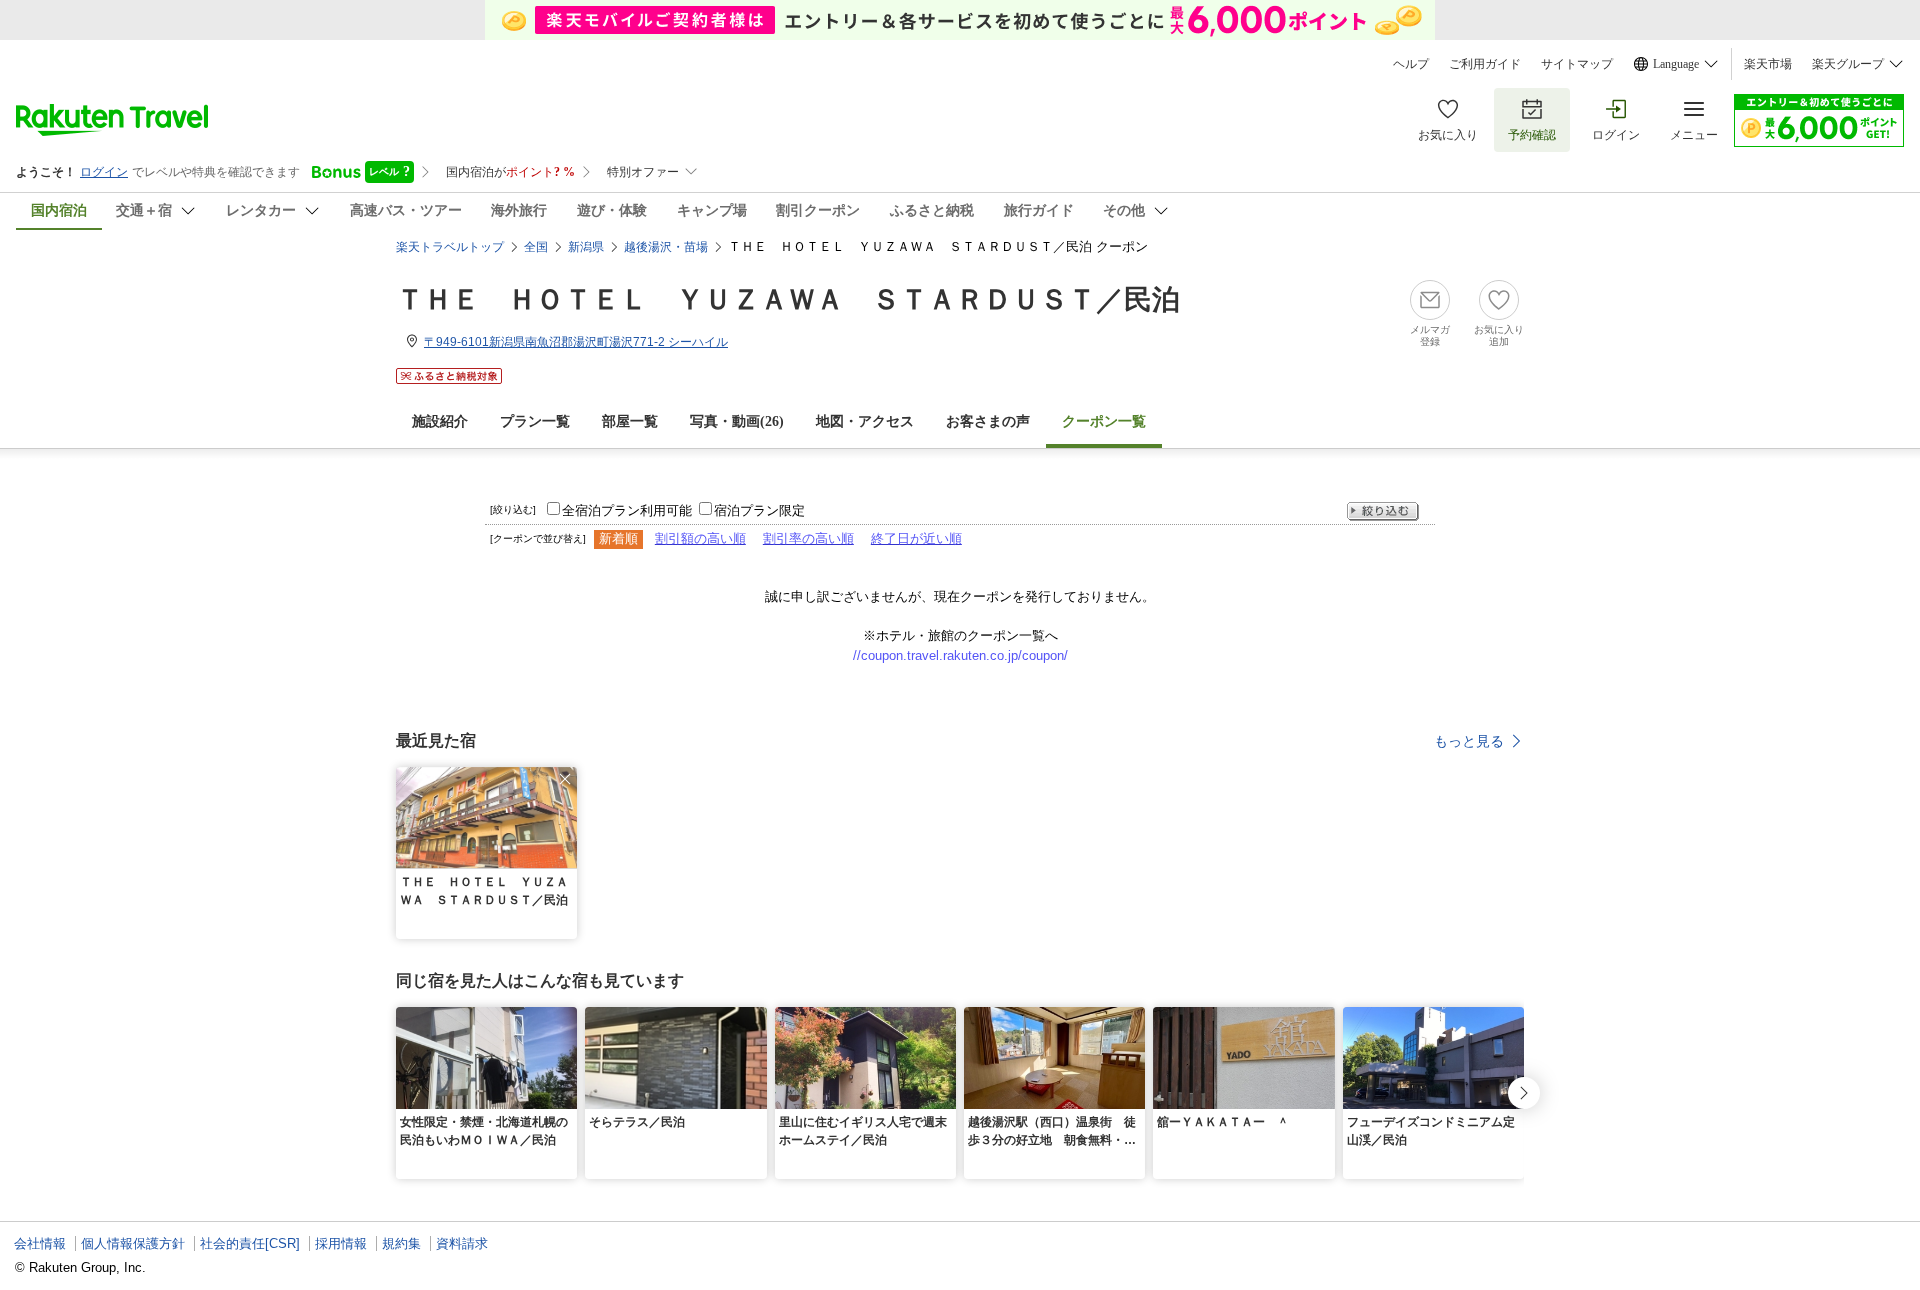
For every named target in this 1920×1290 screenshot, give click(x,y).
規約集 (401, 1243)
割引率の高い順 (808, 538)
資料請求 (462, 1243)
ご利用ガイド (1485, 64)
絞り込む (1383, 511)
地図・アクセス (865, 421)
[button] (565, 779)
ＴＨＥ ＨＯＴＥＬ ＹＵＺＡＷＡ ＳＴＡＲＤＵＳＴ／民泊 (788, 299)
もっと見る (1469, 741)
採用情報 (341, 1243)
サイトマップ (1577, 64)
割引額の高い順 (700, 538)
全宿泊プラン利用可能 (627, 510)
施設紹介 (440, 421)
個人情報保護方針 (133, 1243)
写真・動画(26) (737, 421)
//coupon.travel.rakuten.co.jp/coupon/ (960, 655)
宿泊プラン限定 (759, 510)
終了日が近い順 (916, 538)
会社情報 (40, 1243)
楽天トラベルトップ (450, 247)
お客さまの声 (988, 421)
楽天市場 (1768, 64)
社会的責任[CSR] (250, 1243)
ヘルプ (1411, 64)
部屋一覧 (630, 421)
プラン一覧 (535, 421)
